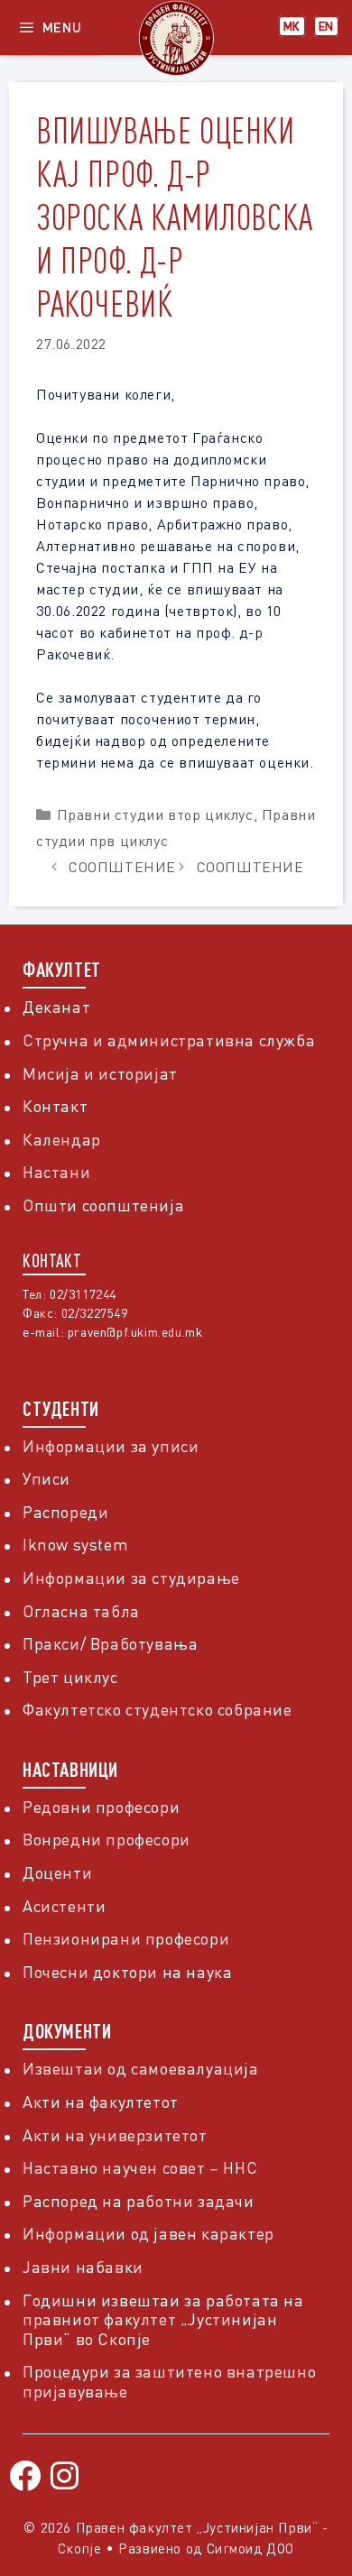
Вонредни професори (107, 1839)
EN (326, 26)
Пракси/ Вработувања (110, 1643)
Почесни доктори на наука (127, 1972)
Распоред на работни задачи (139, 2201)
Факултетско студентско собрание (157, 1709)
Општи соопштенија (103, 1205)
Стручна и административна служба (169, 1040)
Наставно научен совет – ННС (140, 2167)
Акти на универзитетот (115, 2135)
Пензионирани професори (126, 1938)
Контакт (55, 1106)
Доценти (57, 1872)
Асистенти (64, 1906)
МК (292, 26)
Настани (56, 1172)
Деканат (56, 1007)
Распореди (65, 1512)
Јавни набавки (83, 2267)
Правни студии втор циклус (155, 814)
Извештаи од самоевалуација (141, 2068)
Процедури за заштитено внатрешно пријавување (169, 2381)
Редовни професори (101, 1807)
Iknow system (75, 1544)
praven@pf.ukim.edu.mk (135, 1332)
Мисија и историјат (100, 1073)
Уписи (46, 1478)
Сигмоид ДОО (251, 2548)
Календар (62, 1139)
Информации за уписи (111, 1446)
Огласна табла (81, 1611)
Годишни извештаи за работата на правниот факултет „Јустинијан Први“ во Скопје (163, 2319)
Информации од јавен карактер (148, 2233)
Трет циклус (70, 1677)
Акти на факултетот (101, 2102)
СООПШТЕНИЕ (122, 867)
